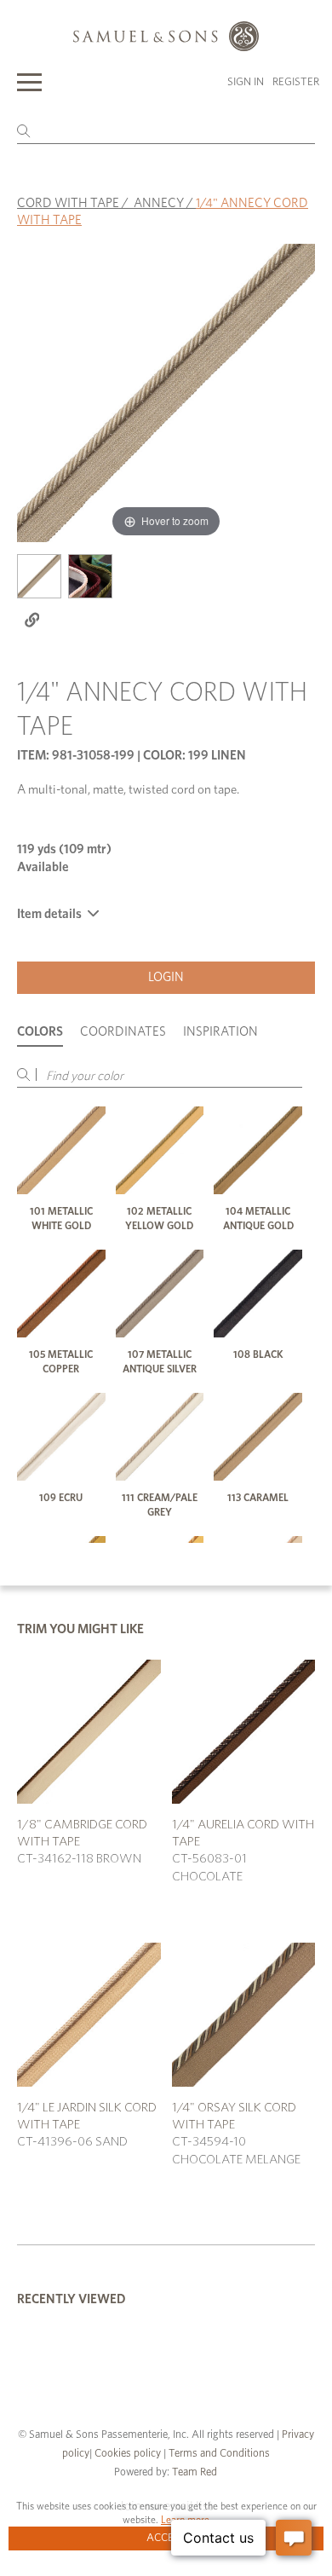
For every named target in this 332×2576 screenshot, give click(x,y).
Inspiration (220, 1032)
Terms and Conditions (218, 2454)
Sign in (246, 82)
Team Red (195, 2472)
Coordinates (123, 1032)
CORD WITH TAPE (68, 203)
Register (296, 82)
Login (166, 977)
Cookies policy (128, 2454)
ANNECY (159, 203)
